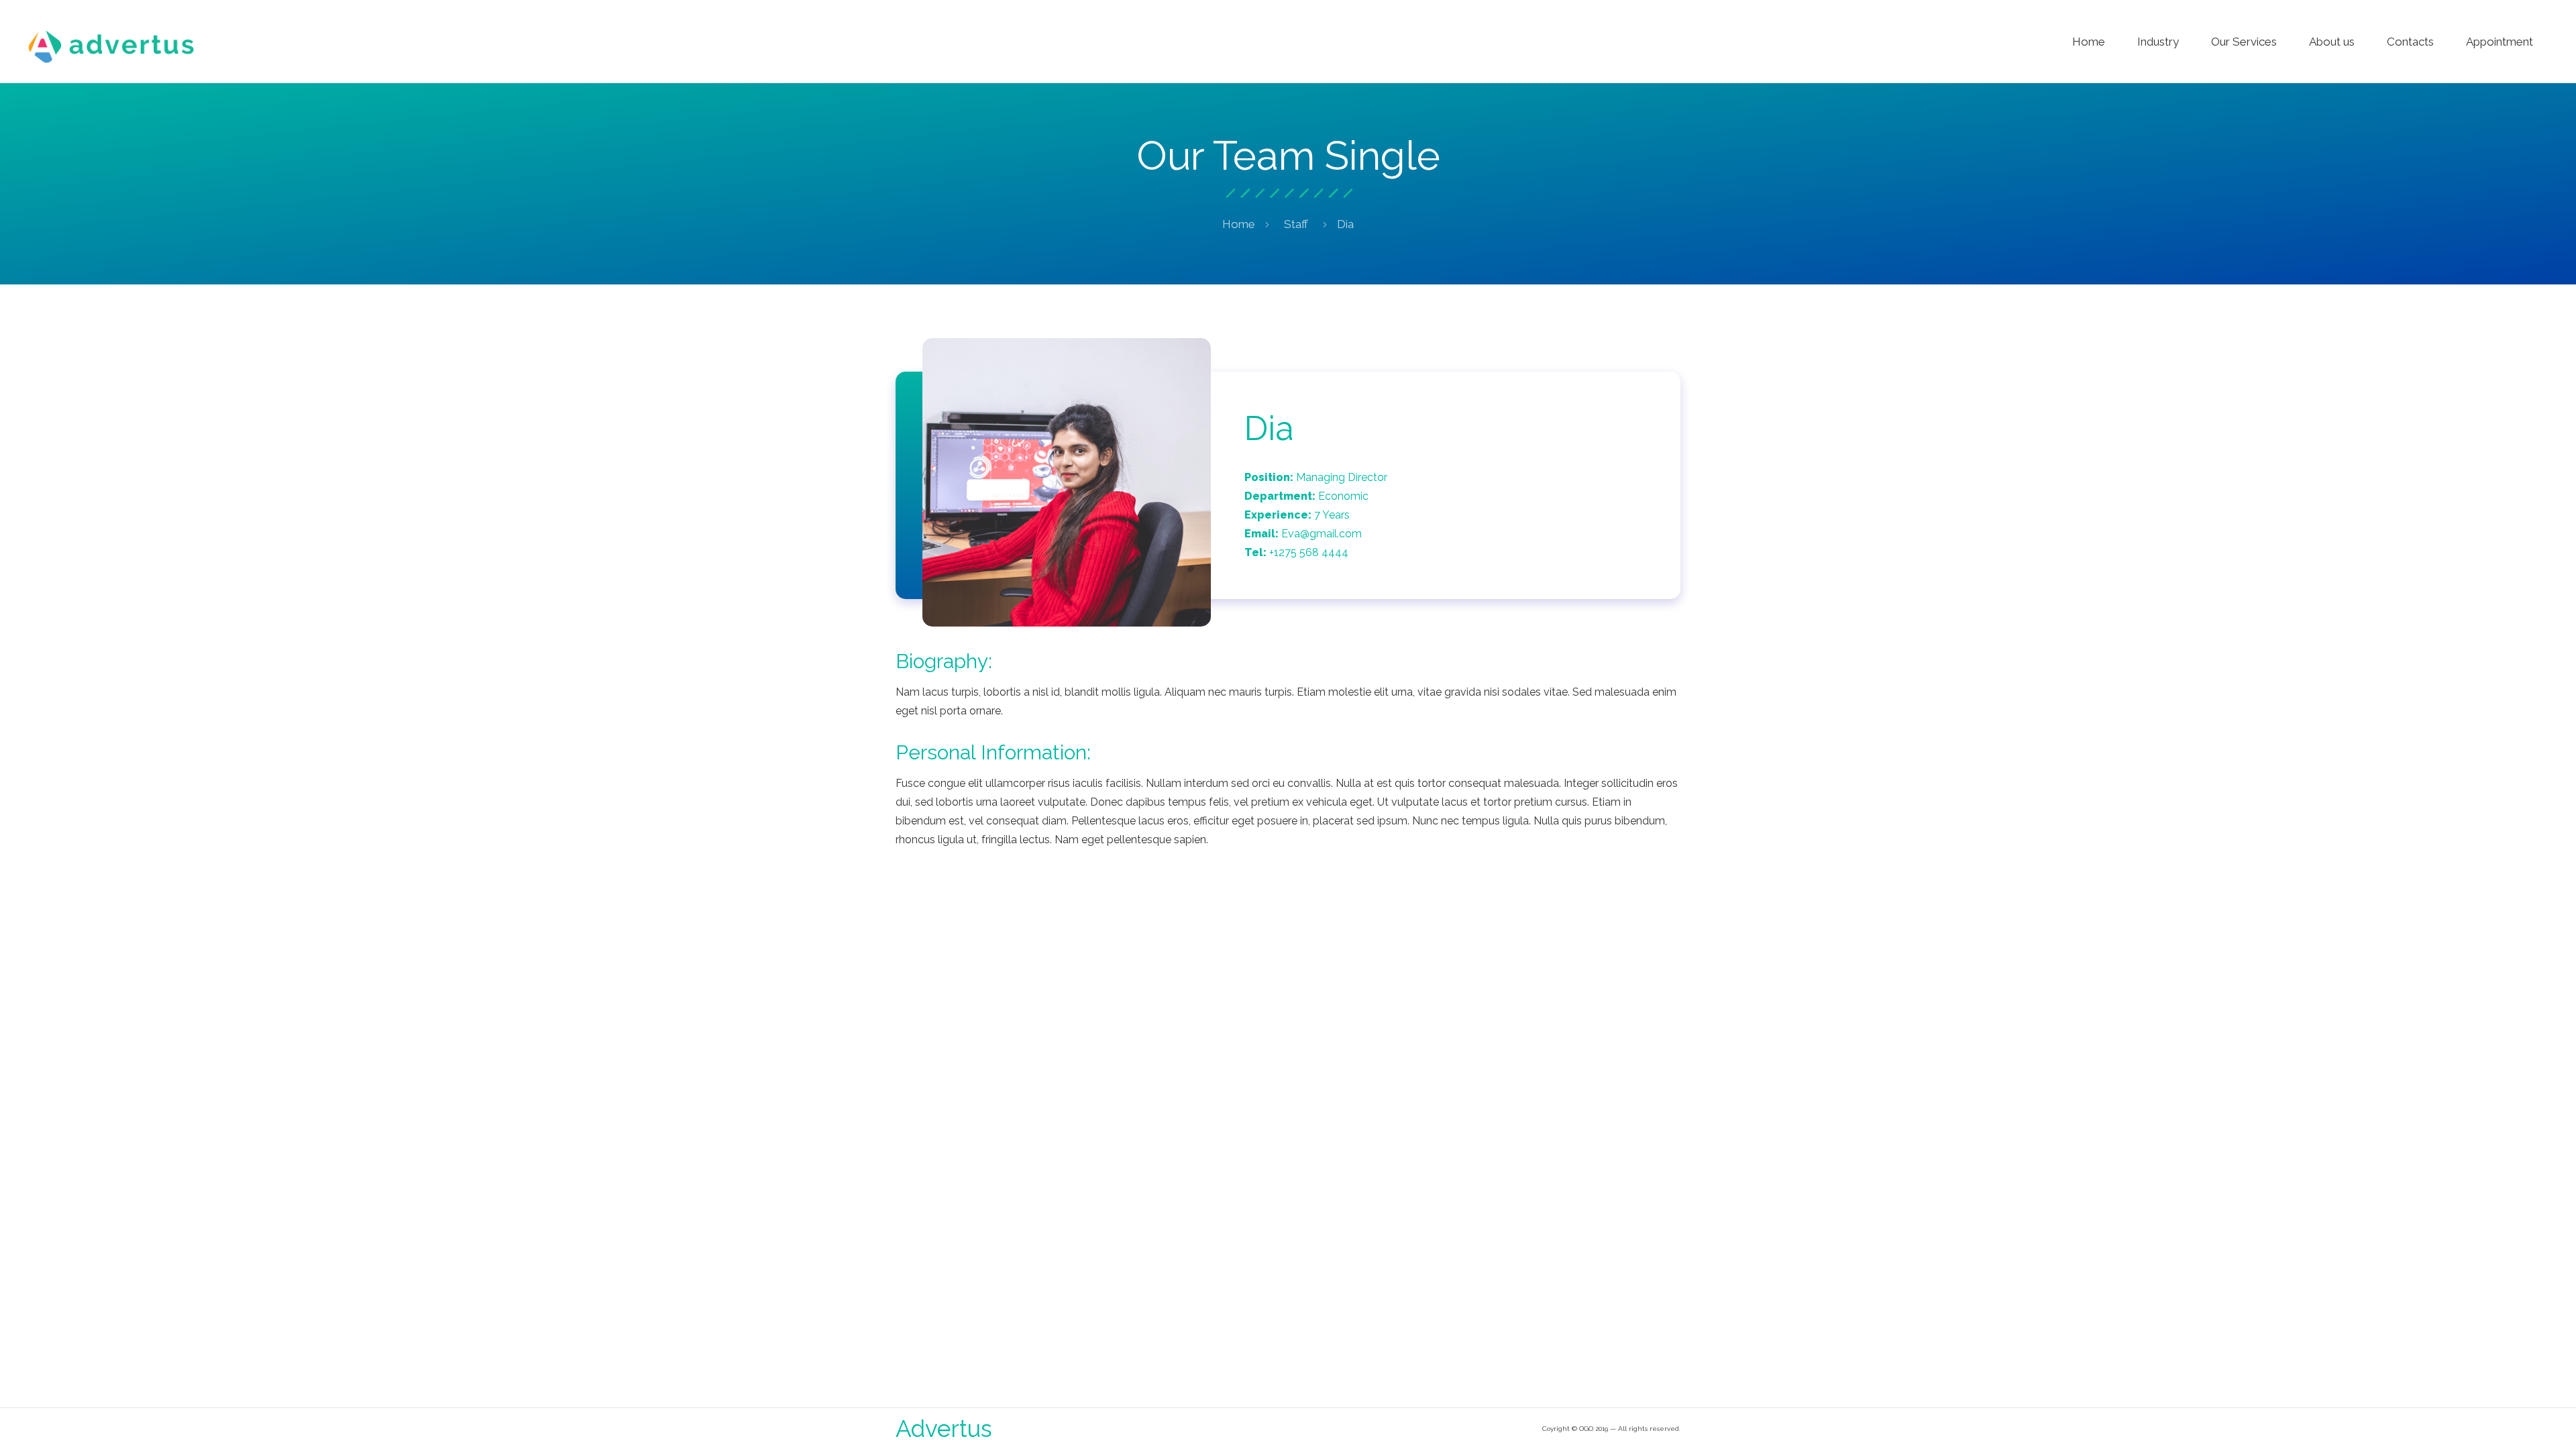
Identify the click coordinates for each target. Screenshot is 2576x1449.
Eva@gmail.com (1322, 534)
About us (2332, 42)
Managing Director (1342, 477)
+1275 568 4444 (1309, 552)
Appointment (2500, 42)
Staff (1296, 224)
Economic (1343, 496)
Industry (2158, 42)
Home (2089, 42)
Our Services (2244, 42)
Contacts (2410, 42)
